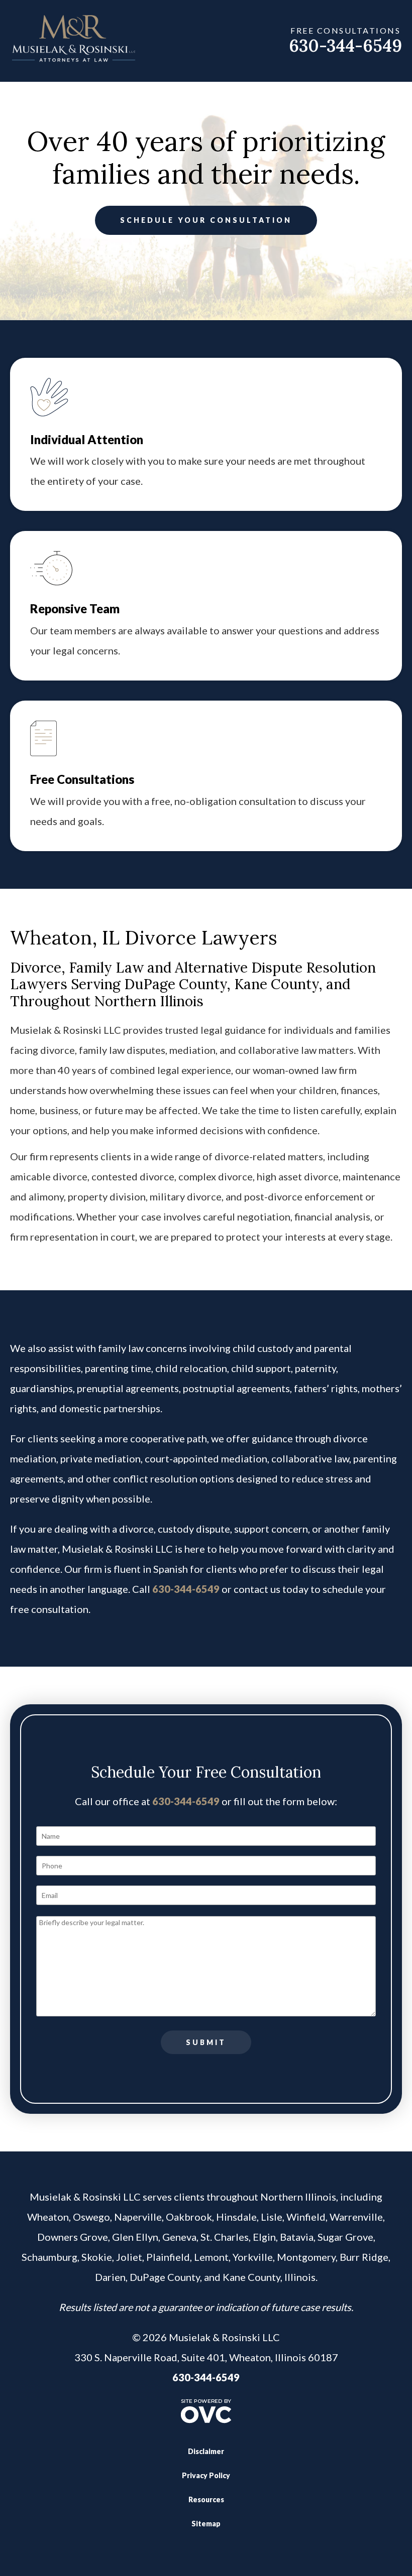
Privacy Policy (206, 2475)
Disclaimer (206, 2451)
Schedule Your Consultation (206, 220)
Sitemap (206, 2524)
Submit (206, 2042)
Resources (206, 2499)
